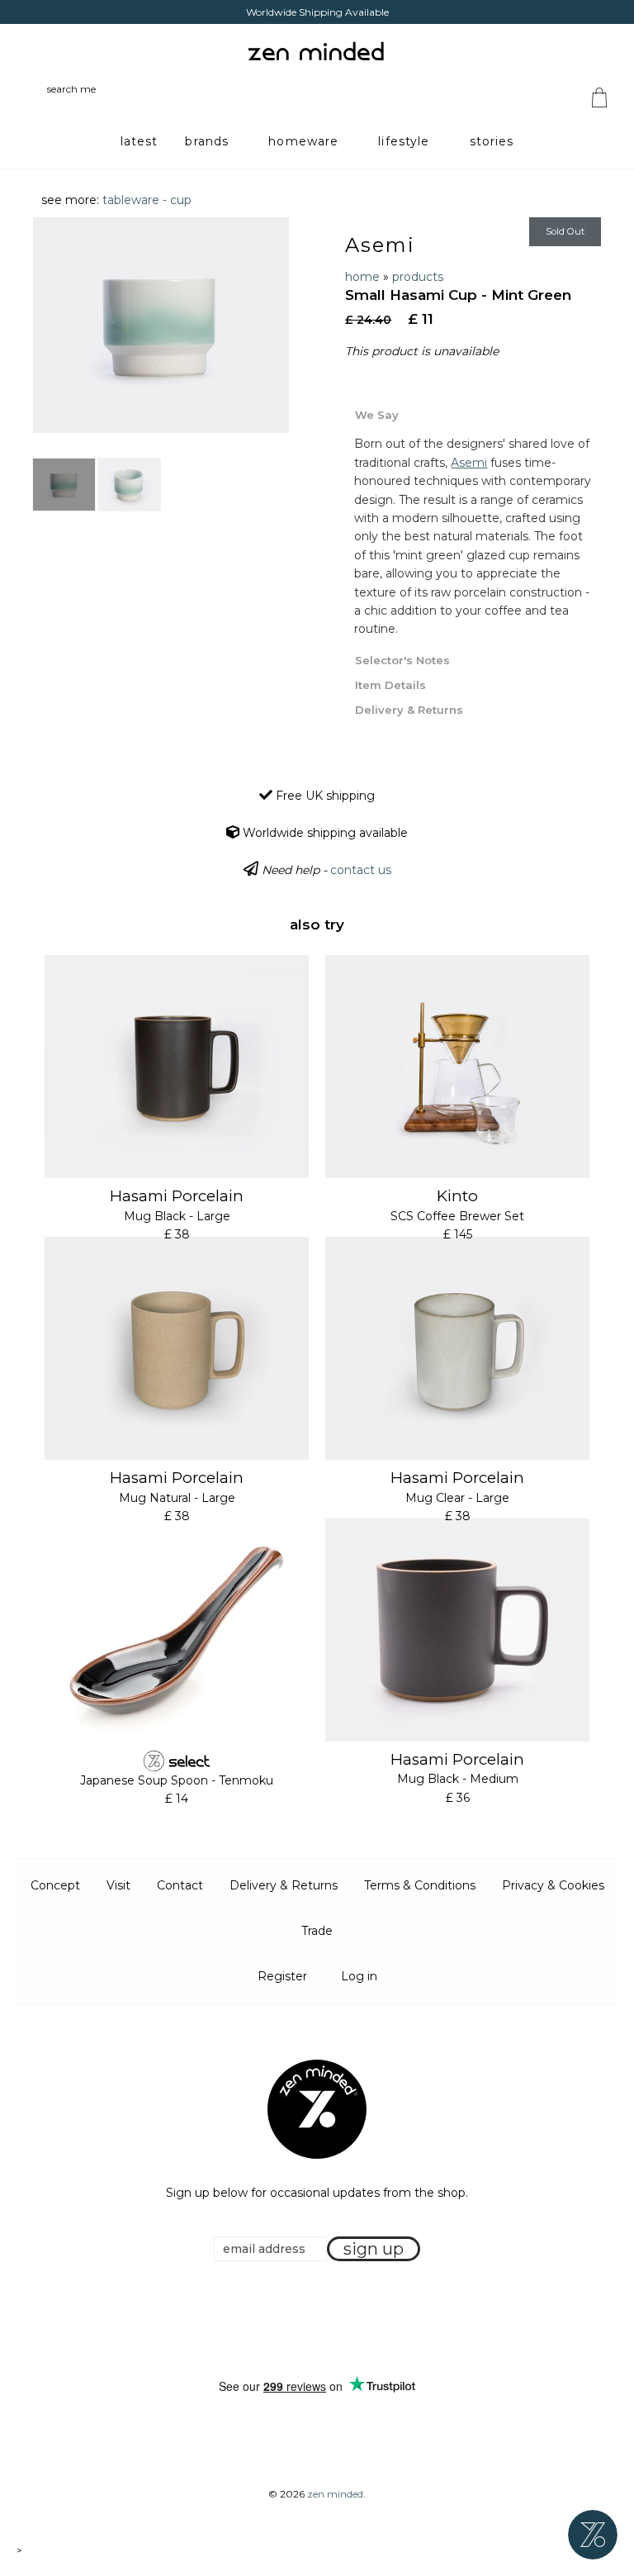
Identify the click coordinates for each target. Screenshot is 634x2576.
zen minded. (336, 2494)
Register (282, 1976)
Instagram (333, 2320)
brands (207, 141)
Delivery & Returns (284, 1885)
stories (492, 141)
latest (140, 141)
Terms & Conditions (420, 1885)
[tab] (473, 414)
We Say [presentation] (377, 415)
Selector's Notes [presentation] (402, 660)
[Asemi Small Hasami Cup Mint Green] (64, 485)
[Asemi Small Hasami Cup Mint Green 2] (129, 485)
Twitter (312, 2320)
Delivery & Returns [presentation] (409, 710)
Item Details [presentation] (390, 685)
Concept (55, 1885)
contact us (361, 870)
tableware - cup (147, 200)
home (362, 277)
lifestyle (404, 141)
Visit (118, 1885)
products (418, 277)
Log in (359, 1976)
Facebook (291, 2320)
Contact (180, 1885)
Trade (317, 1931)
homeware (303, 141)
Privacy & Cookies (553, 1885)
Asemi (380, 245)
